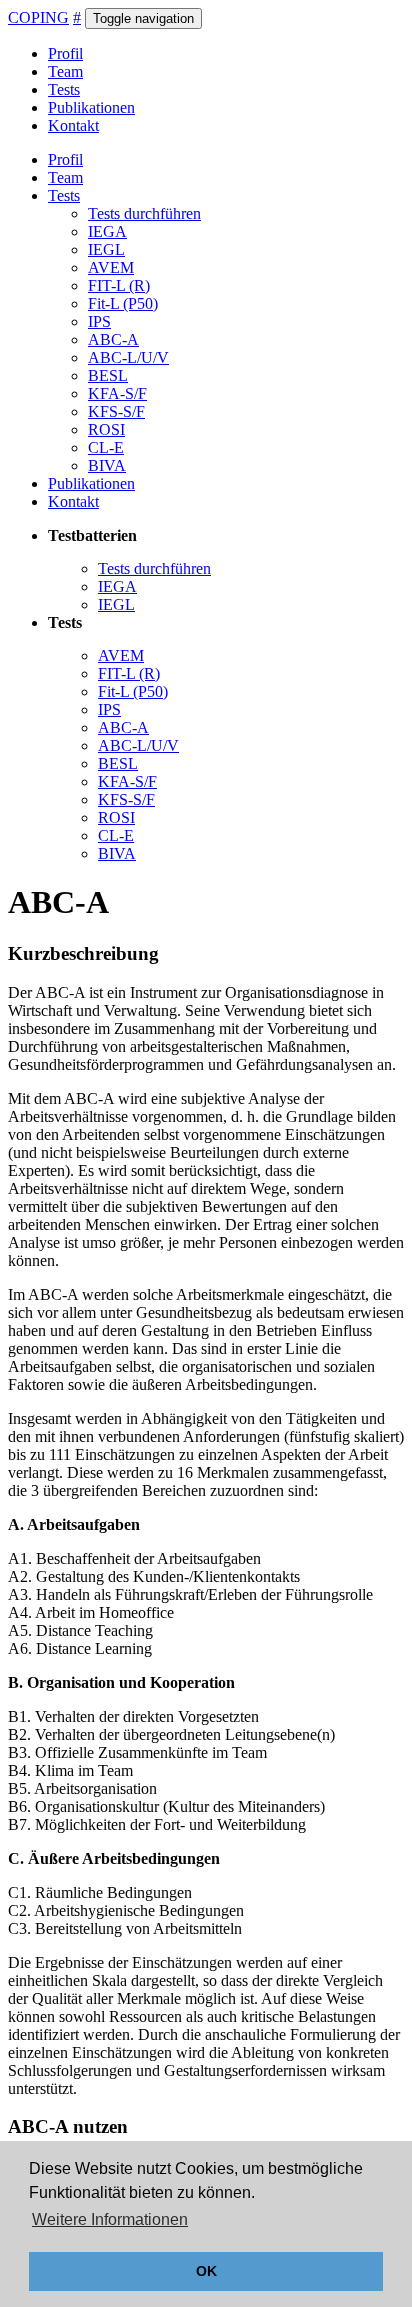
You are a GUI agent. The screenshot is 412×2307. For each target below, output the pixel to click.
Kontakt (73, 125)
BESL (108, 375)
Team (65, 71)
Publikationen (91, 107)
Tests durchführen (144, 213)
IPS (99, 321)
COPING (38, 17)
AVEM (111, 267)
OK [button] (206, 2271)
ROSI (106, 429)
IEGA (107, 231)
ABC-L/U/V (128, 357)
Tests (64, 89)
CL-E (106, 447)
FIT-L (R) (119, 285)
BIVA (107, 465)
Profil (65, 53)
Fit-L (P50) (123, 303)
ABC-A (113, 339)
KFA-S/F (117, 393)
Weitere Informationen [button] (110, 2219)
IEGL (106, 249)
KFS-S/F (116, 411)
